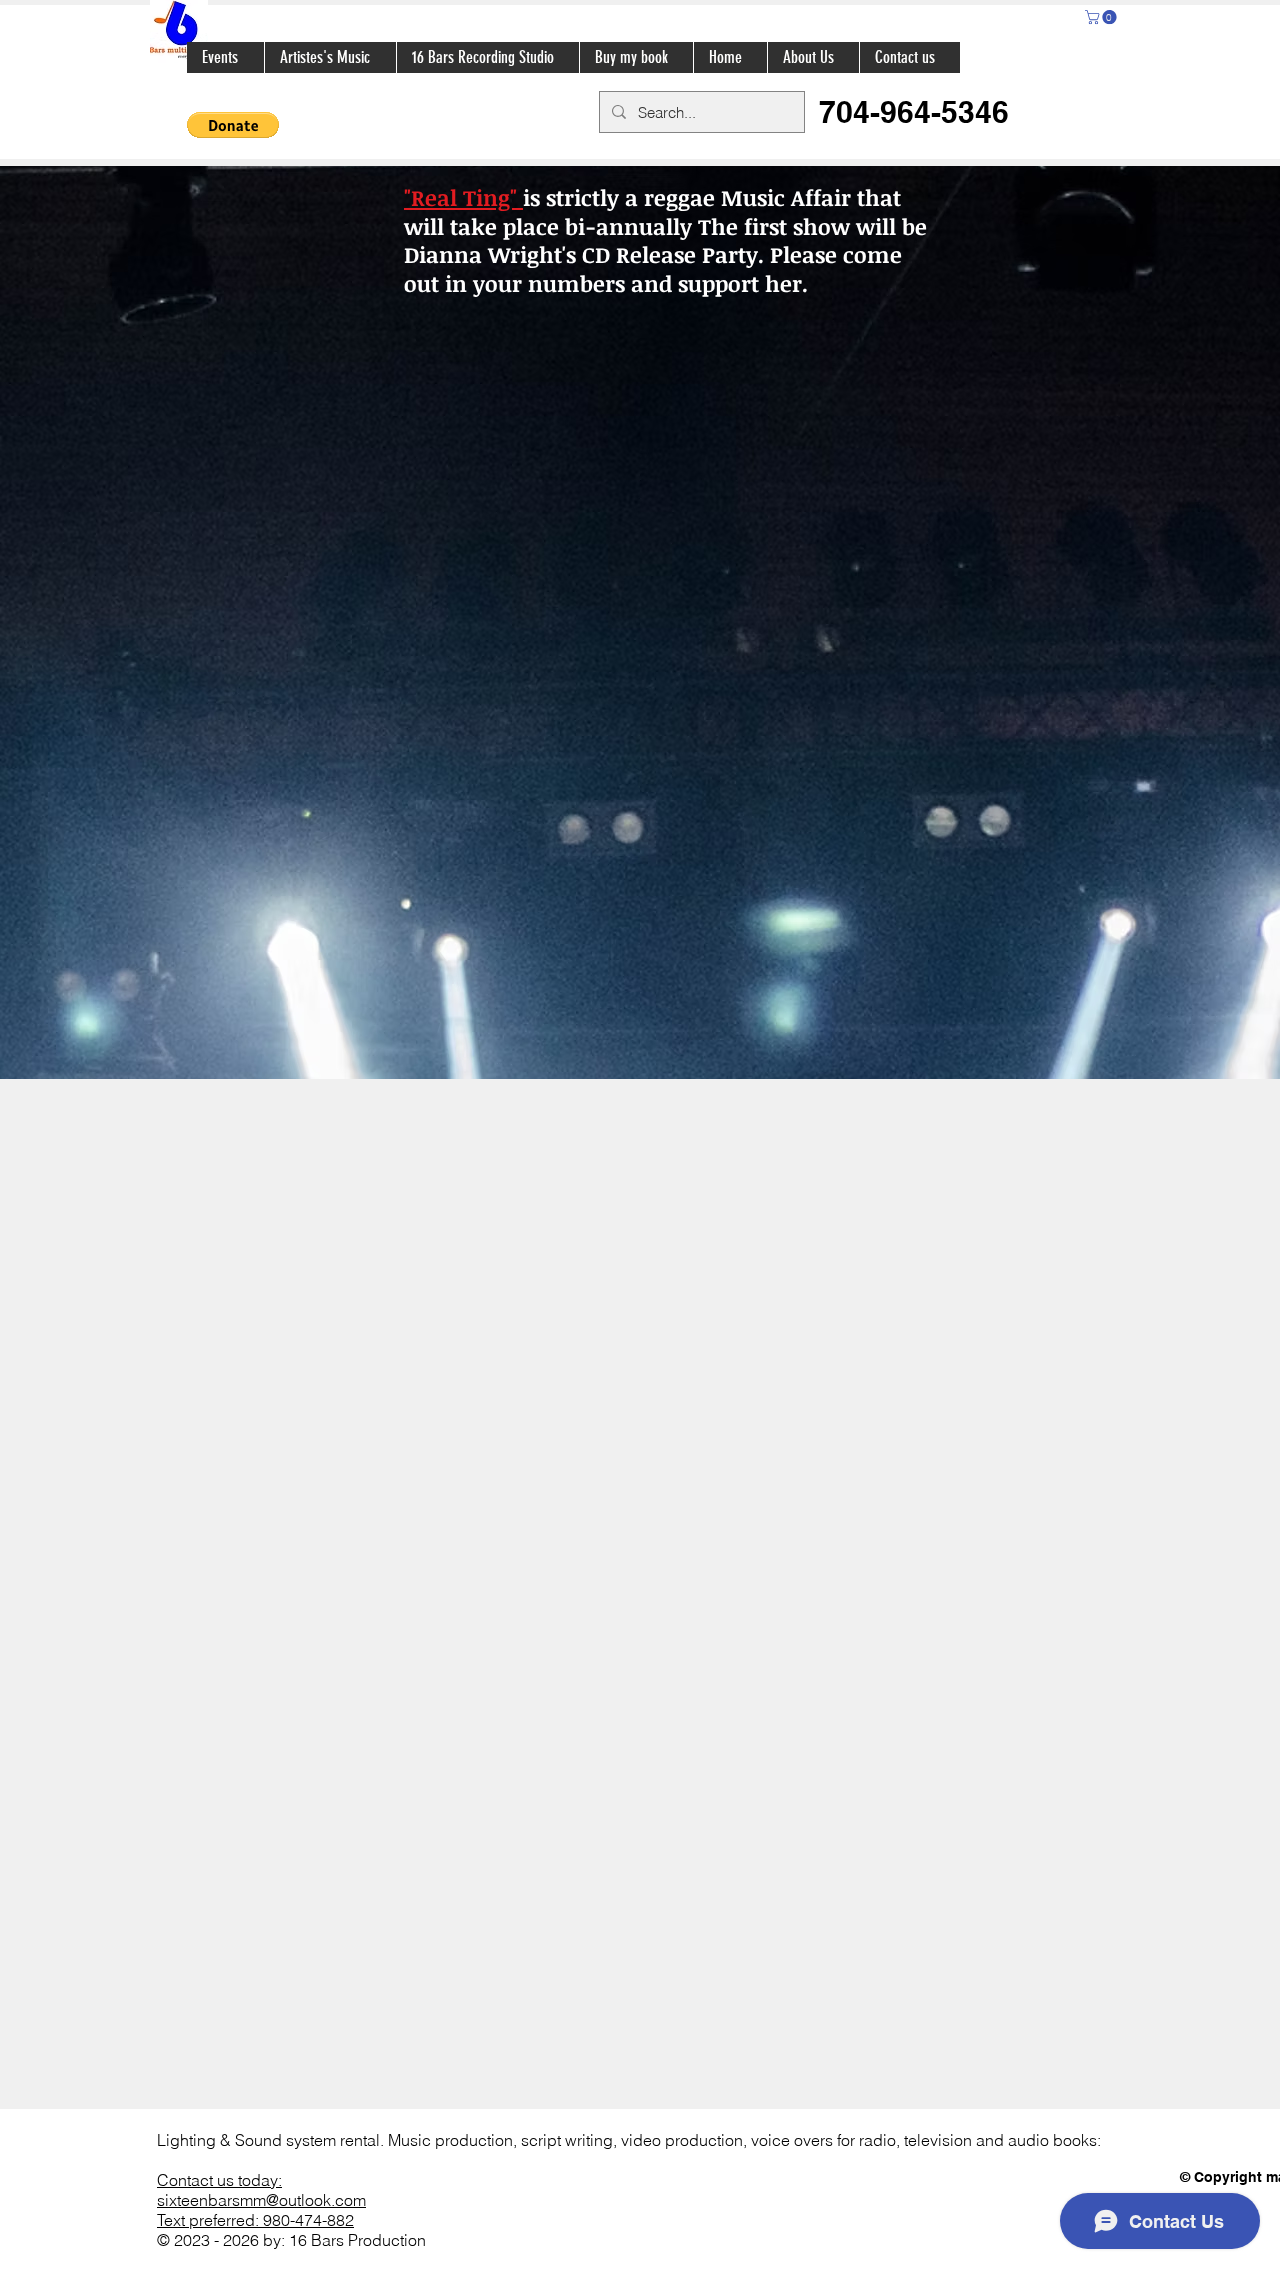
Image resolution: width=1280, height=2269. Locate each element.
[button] (1102, 17)
